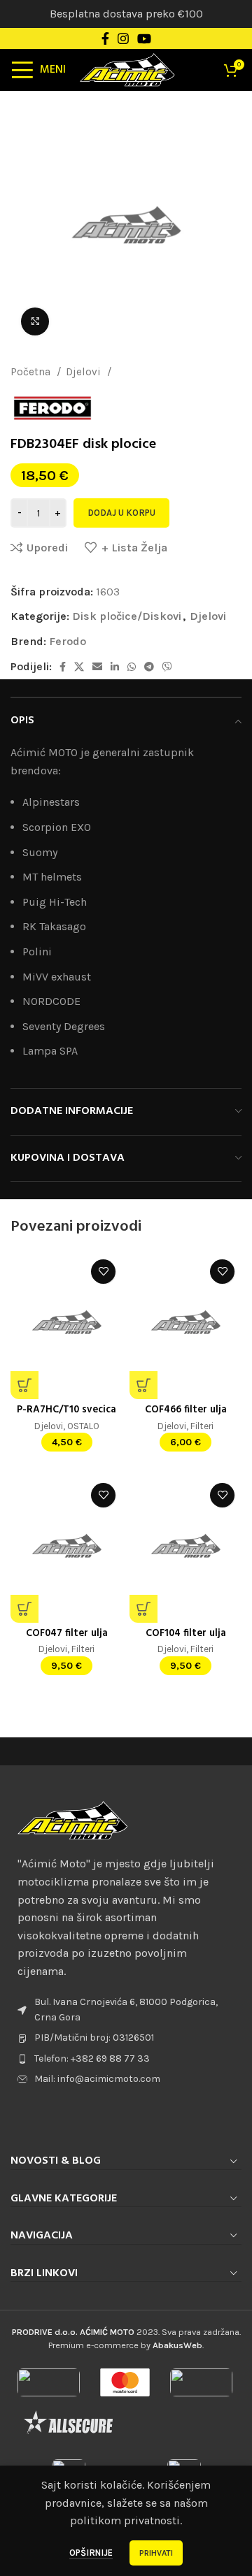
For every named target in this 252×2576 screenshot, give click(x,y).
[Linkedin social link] (115, 667)
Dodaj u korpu (121, 513)
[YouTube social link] (144, 38)
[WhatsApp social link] (132, 667)
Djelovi (85, 372)
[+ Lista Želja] (103, 1272)
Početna (32, 372)
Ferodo (68, 641)
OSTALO (83, 1426)
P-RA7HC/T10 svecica (66, 1410)
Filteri (202, 1426)
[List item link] (126, 2059)
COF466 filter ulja (186, 1410)
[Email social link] (97, 667)
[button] (24, 1385)
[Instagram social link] (123, 38)
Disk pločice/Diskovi (167, 372)
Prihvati (156, 2553)
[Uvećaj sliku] (35, 321)
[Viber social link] (167, 667)
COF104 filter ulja (186, 1634)
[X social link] (79, 667)
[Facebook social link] (105, 38)
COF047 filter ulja (67, 1634)
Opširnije (91, 2553)
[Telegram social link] (149, 667)
